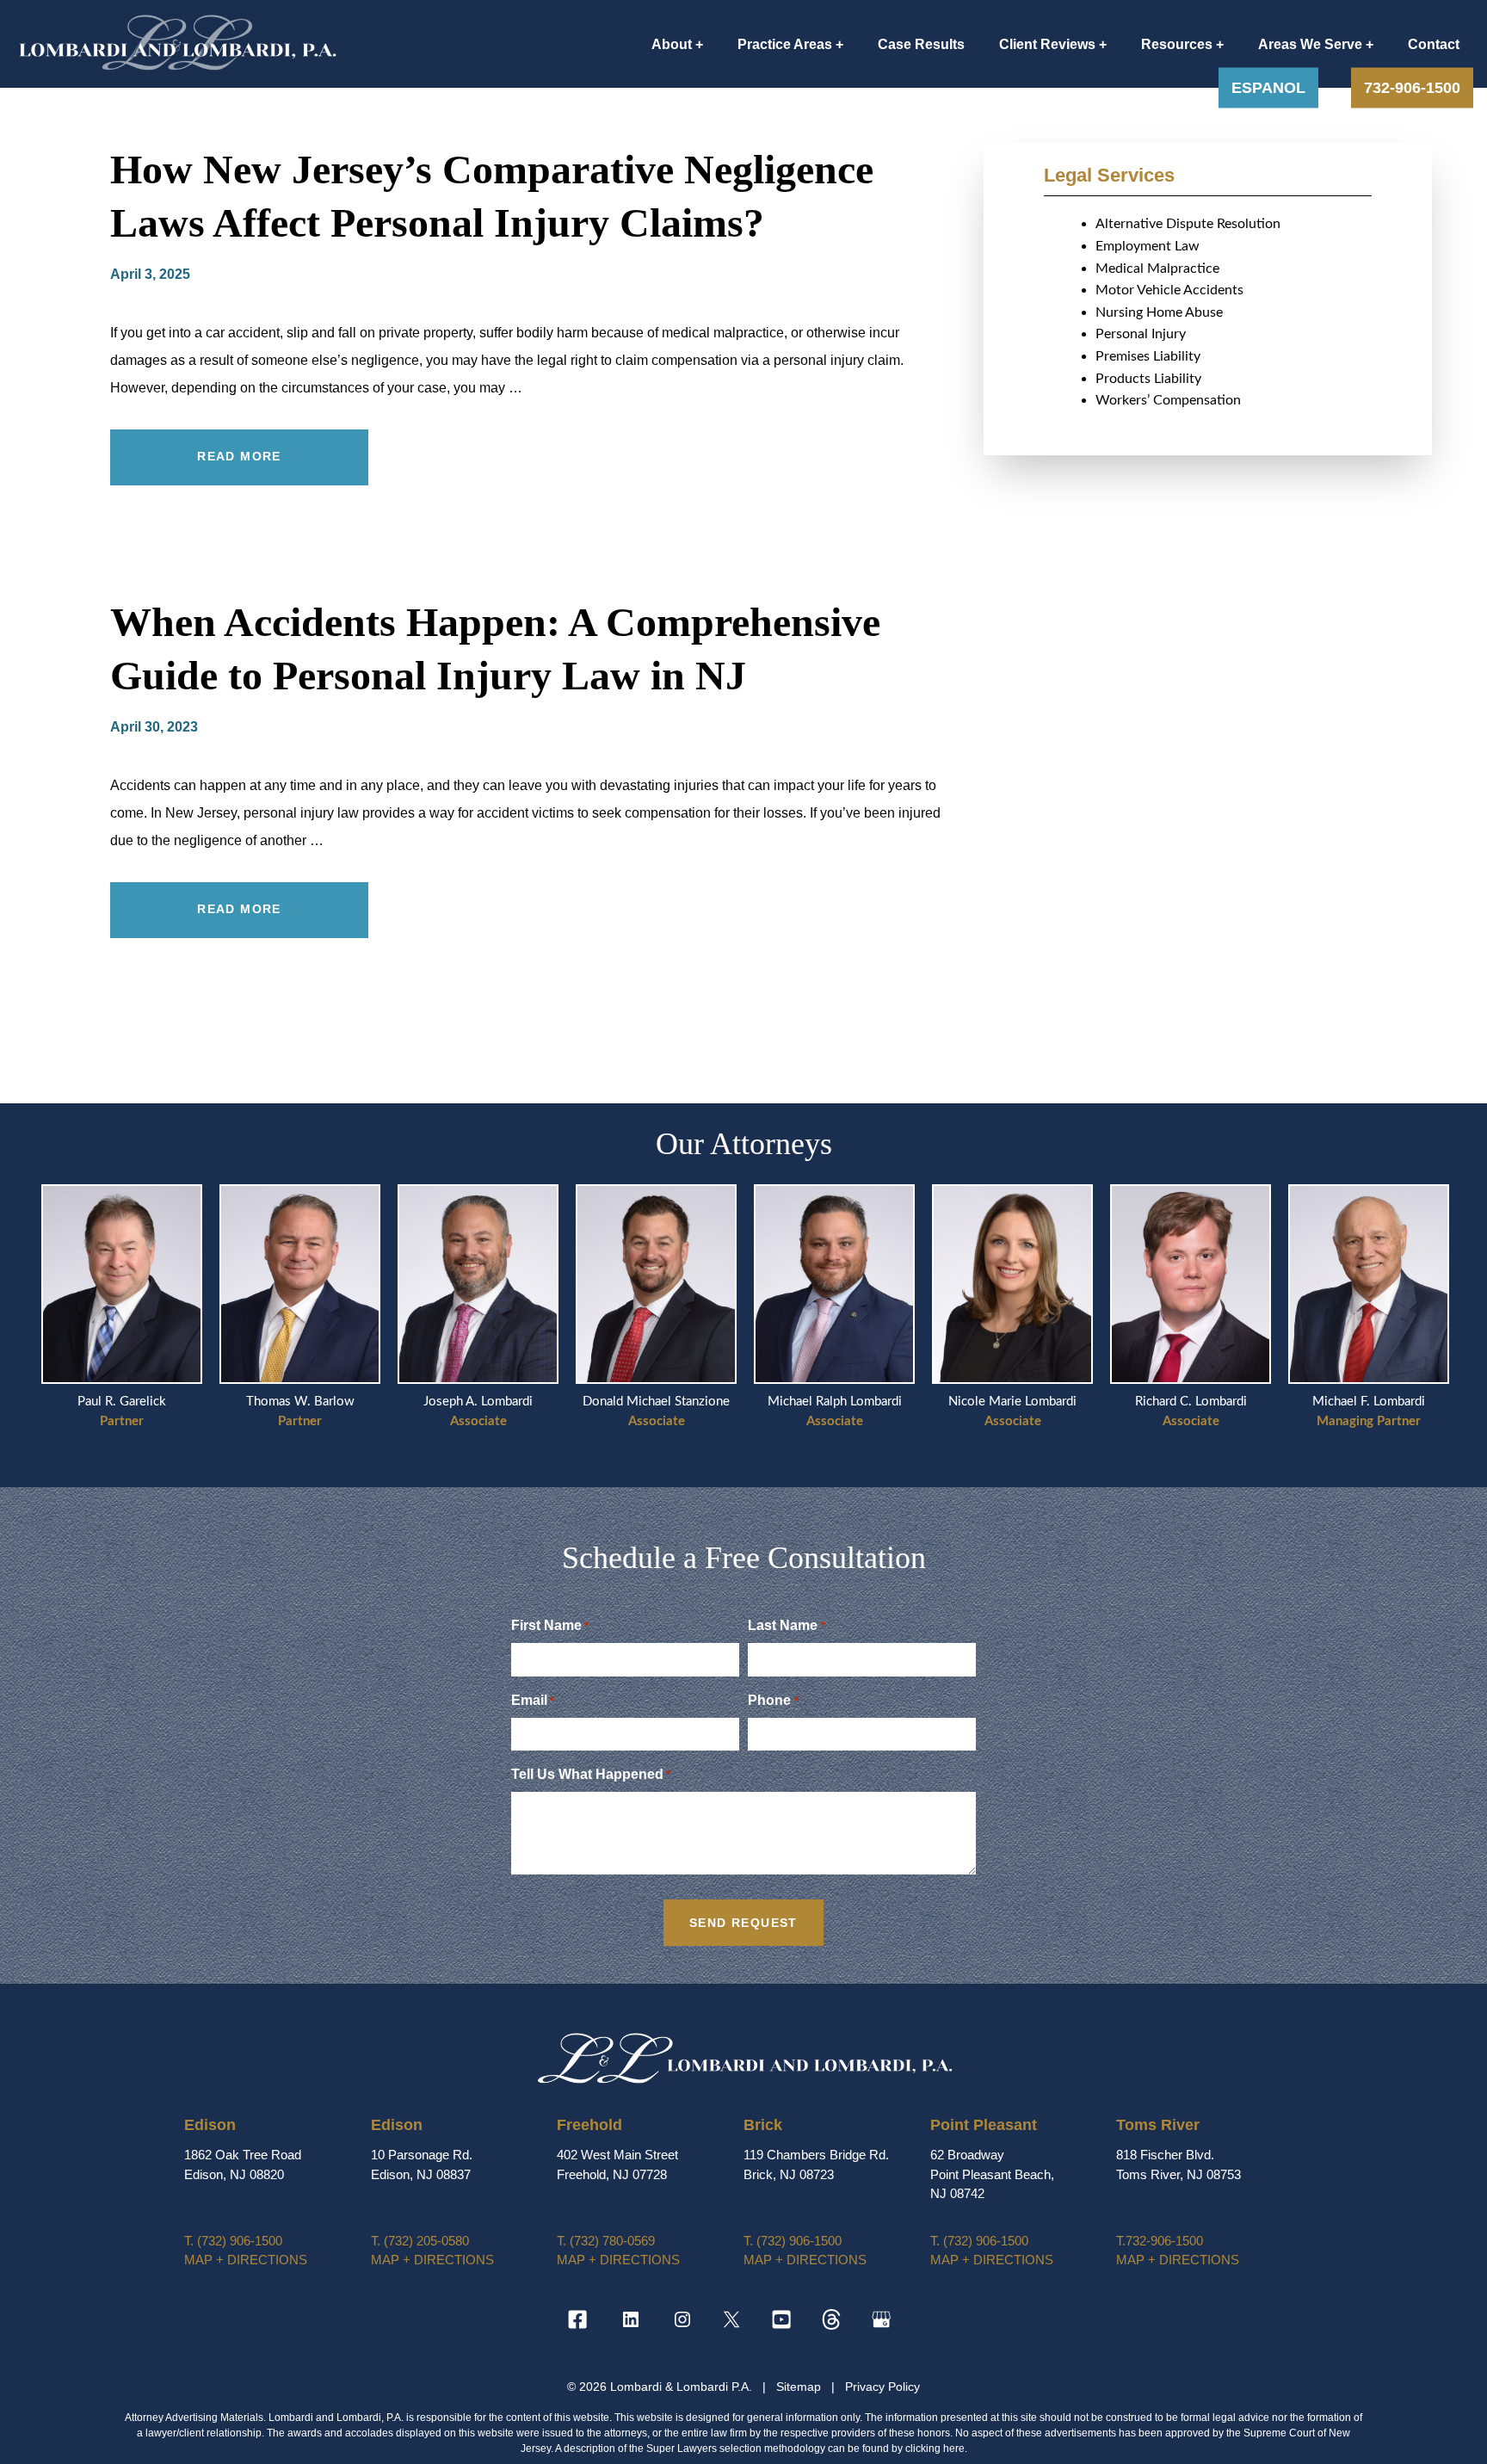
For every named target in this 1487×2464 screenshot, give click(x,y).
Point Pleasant (984, 2125)
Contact (1434, 44)
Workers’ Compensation (1168, 400)
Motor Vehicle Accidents (1169, 290)
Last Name (786, 1625)
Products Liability (1148, 379)
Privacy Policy (882, 2387)
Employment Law (1148, 246)
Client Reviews (1047, 44)
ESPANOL (1268, 88)
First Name (550, 1625)
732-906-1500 (1412, 88)
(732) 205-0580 (420, 2241)
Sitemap (800, 2387)
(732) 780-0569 (606, 2241)
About (672, 44)
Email (533, 1700)
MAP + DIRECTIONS (246, 2260)
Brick (763, 2125)
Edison (210, 2125)
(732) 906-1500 (233, 2241)
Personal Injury (1141, 334)
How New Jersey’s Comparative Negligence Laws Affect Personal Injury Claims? (492, 196)
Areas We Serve (1310, 44)
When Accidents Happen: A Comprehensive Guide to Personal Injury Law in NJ (495, 648)
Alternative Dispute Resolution (1188, 224)
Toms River (1158, 2125)
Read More (239, 456)
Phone (773, 1700)
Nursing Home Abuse (1159, 312)
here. (955, 2449)
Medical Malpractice (1157, 269)
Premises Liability (1148, 356)
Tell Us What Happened (591, 1774)
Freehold (589, 2125)
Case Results (921, 44)
